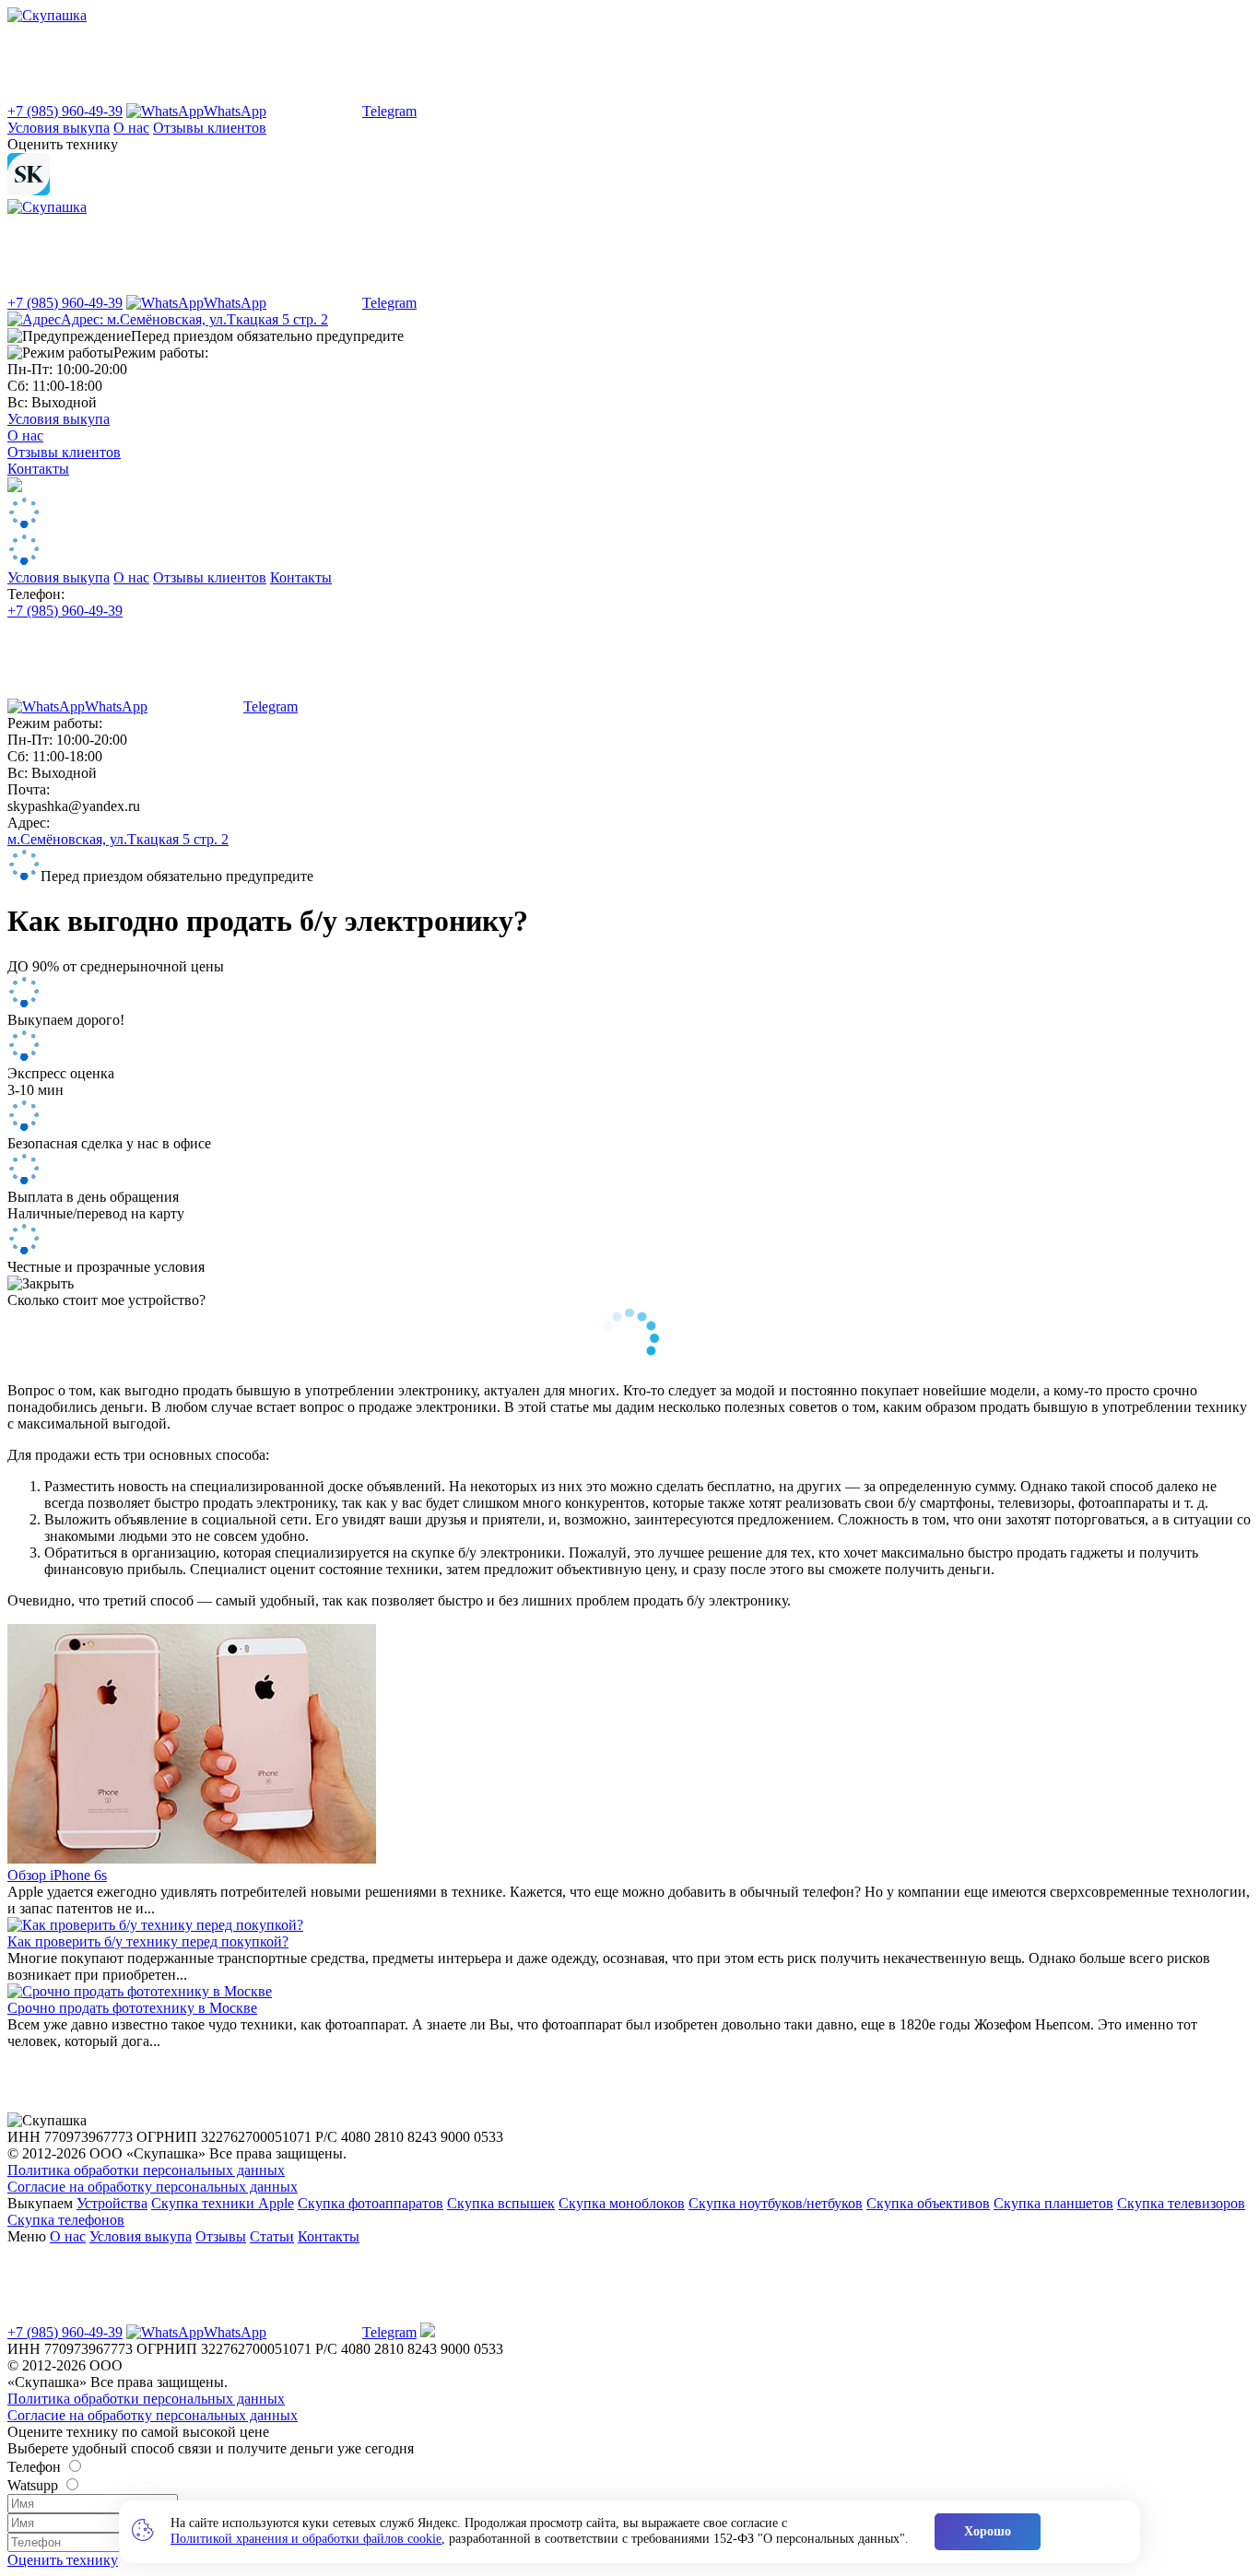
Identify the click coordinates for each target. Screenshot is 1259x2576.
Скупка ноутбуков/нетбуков (776, 2203)
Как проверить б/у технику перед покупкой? (148, 1941)
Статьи (272, 2236)
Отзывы (221, 2236)
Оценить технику (63, 2560)
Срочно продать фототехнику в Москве (132, 2008)
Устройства (112, 2203)
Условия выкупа (59, 128)
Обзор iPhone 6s (57, 1875)
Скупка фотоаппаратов (371, 2203)
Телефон (34, 2467)
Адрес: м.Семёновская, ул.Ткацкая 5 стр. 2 (194, 319)
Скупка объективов (928, 2203)
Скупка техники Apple (223, 2203)
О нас (131, 128)
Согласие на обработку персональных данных (153, 2187)
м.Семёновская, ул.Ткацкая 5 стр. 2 (118, 839)
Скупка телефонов (66, 2220)
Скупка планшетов (1053, 2203)
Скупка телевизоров (1181, 2203)
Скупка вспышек (501, 2203)
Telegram (389, 111)
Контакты (38, 469)
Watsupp (33, 2485)
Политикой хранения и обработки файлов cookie (306, 2539)
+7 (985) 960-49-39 (65, 111)
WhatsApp (235, 111)
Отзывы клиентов (210, 128)
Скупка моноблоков (622, 2203)
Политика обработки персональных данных (146, 2170)
